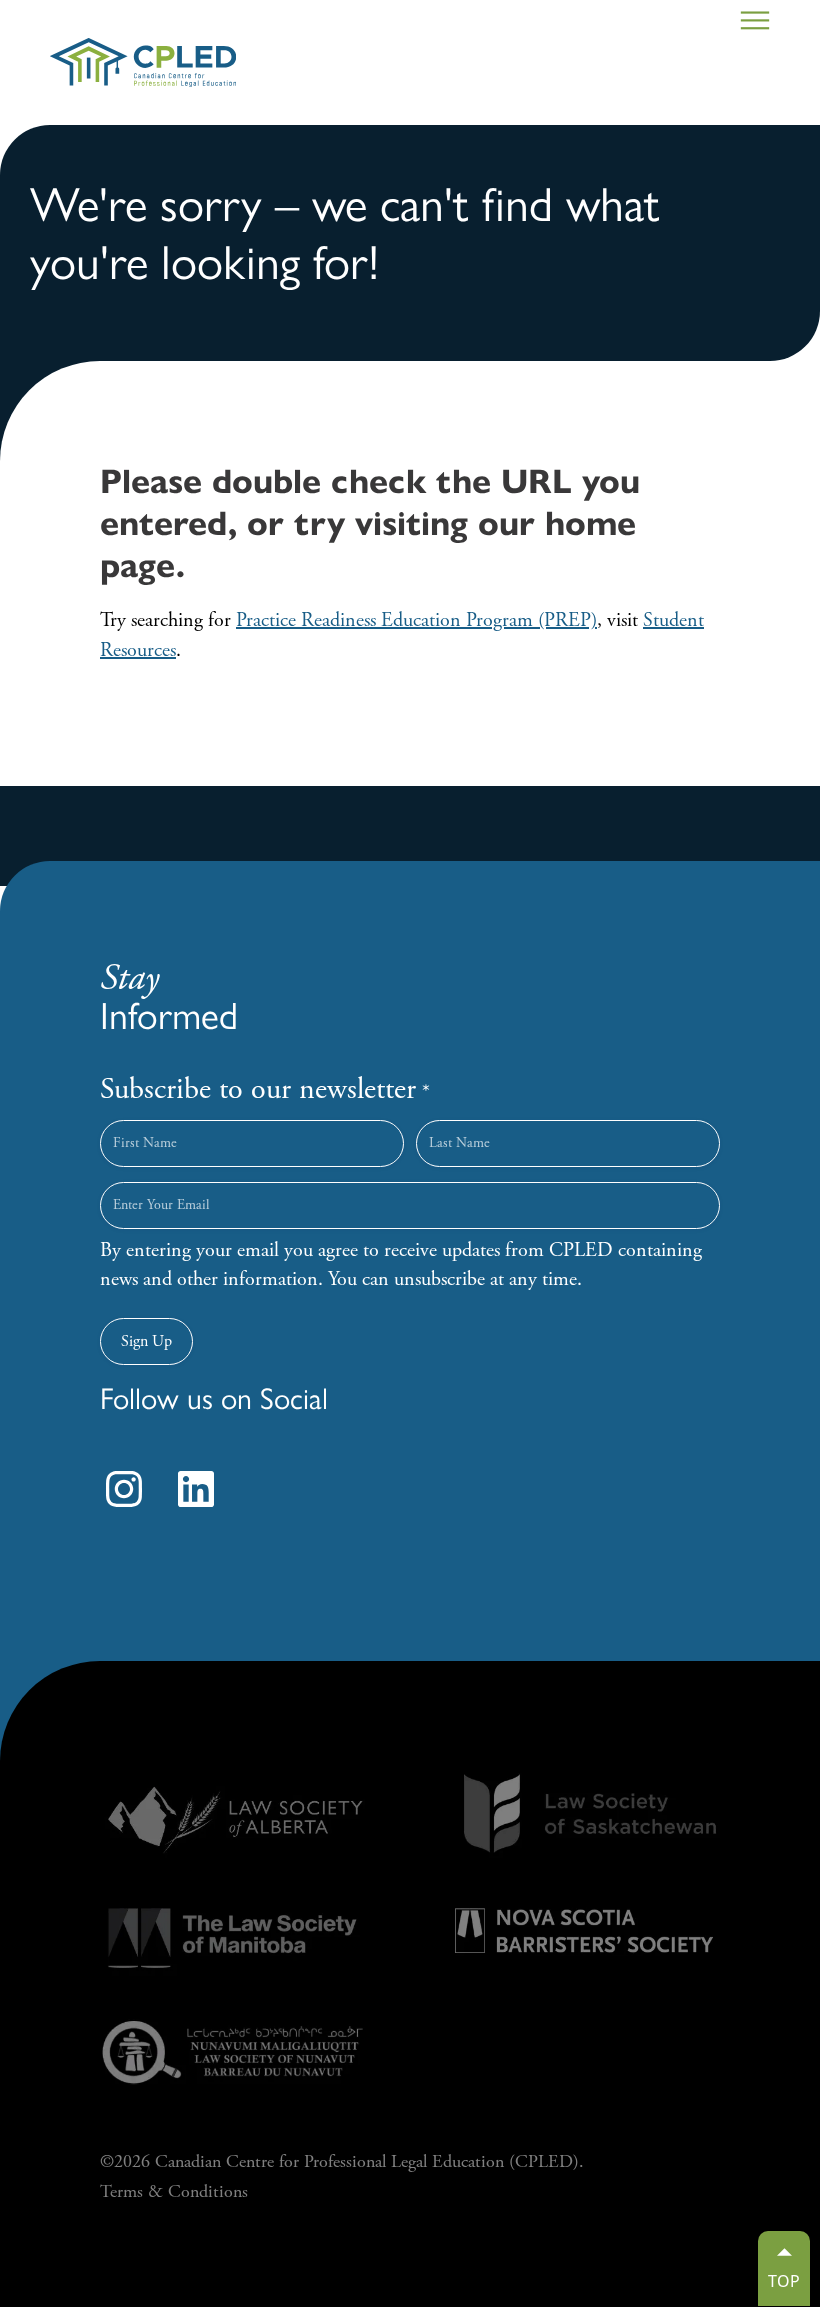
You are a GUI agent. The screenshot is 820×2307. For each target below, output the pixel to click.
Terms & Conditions (174, 2191)
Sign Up (146, 1341)
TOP (784, 2281)
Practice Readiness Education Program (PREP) (416, 620)
